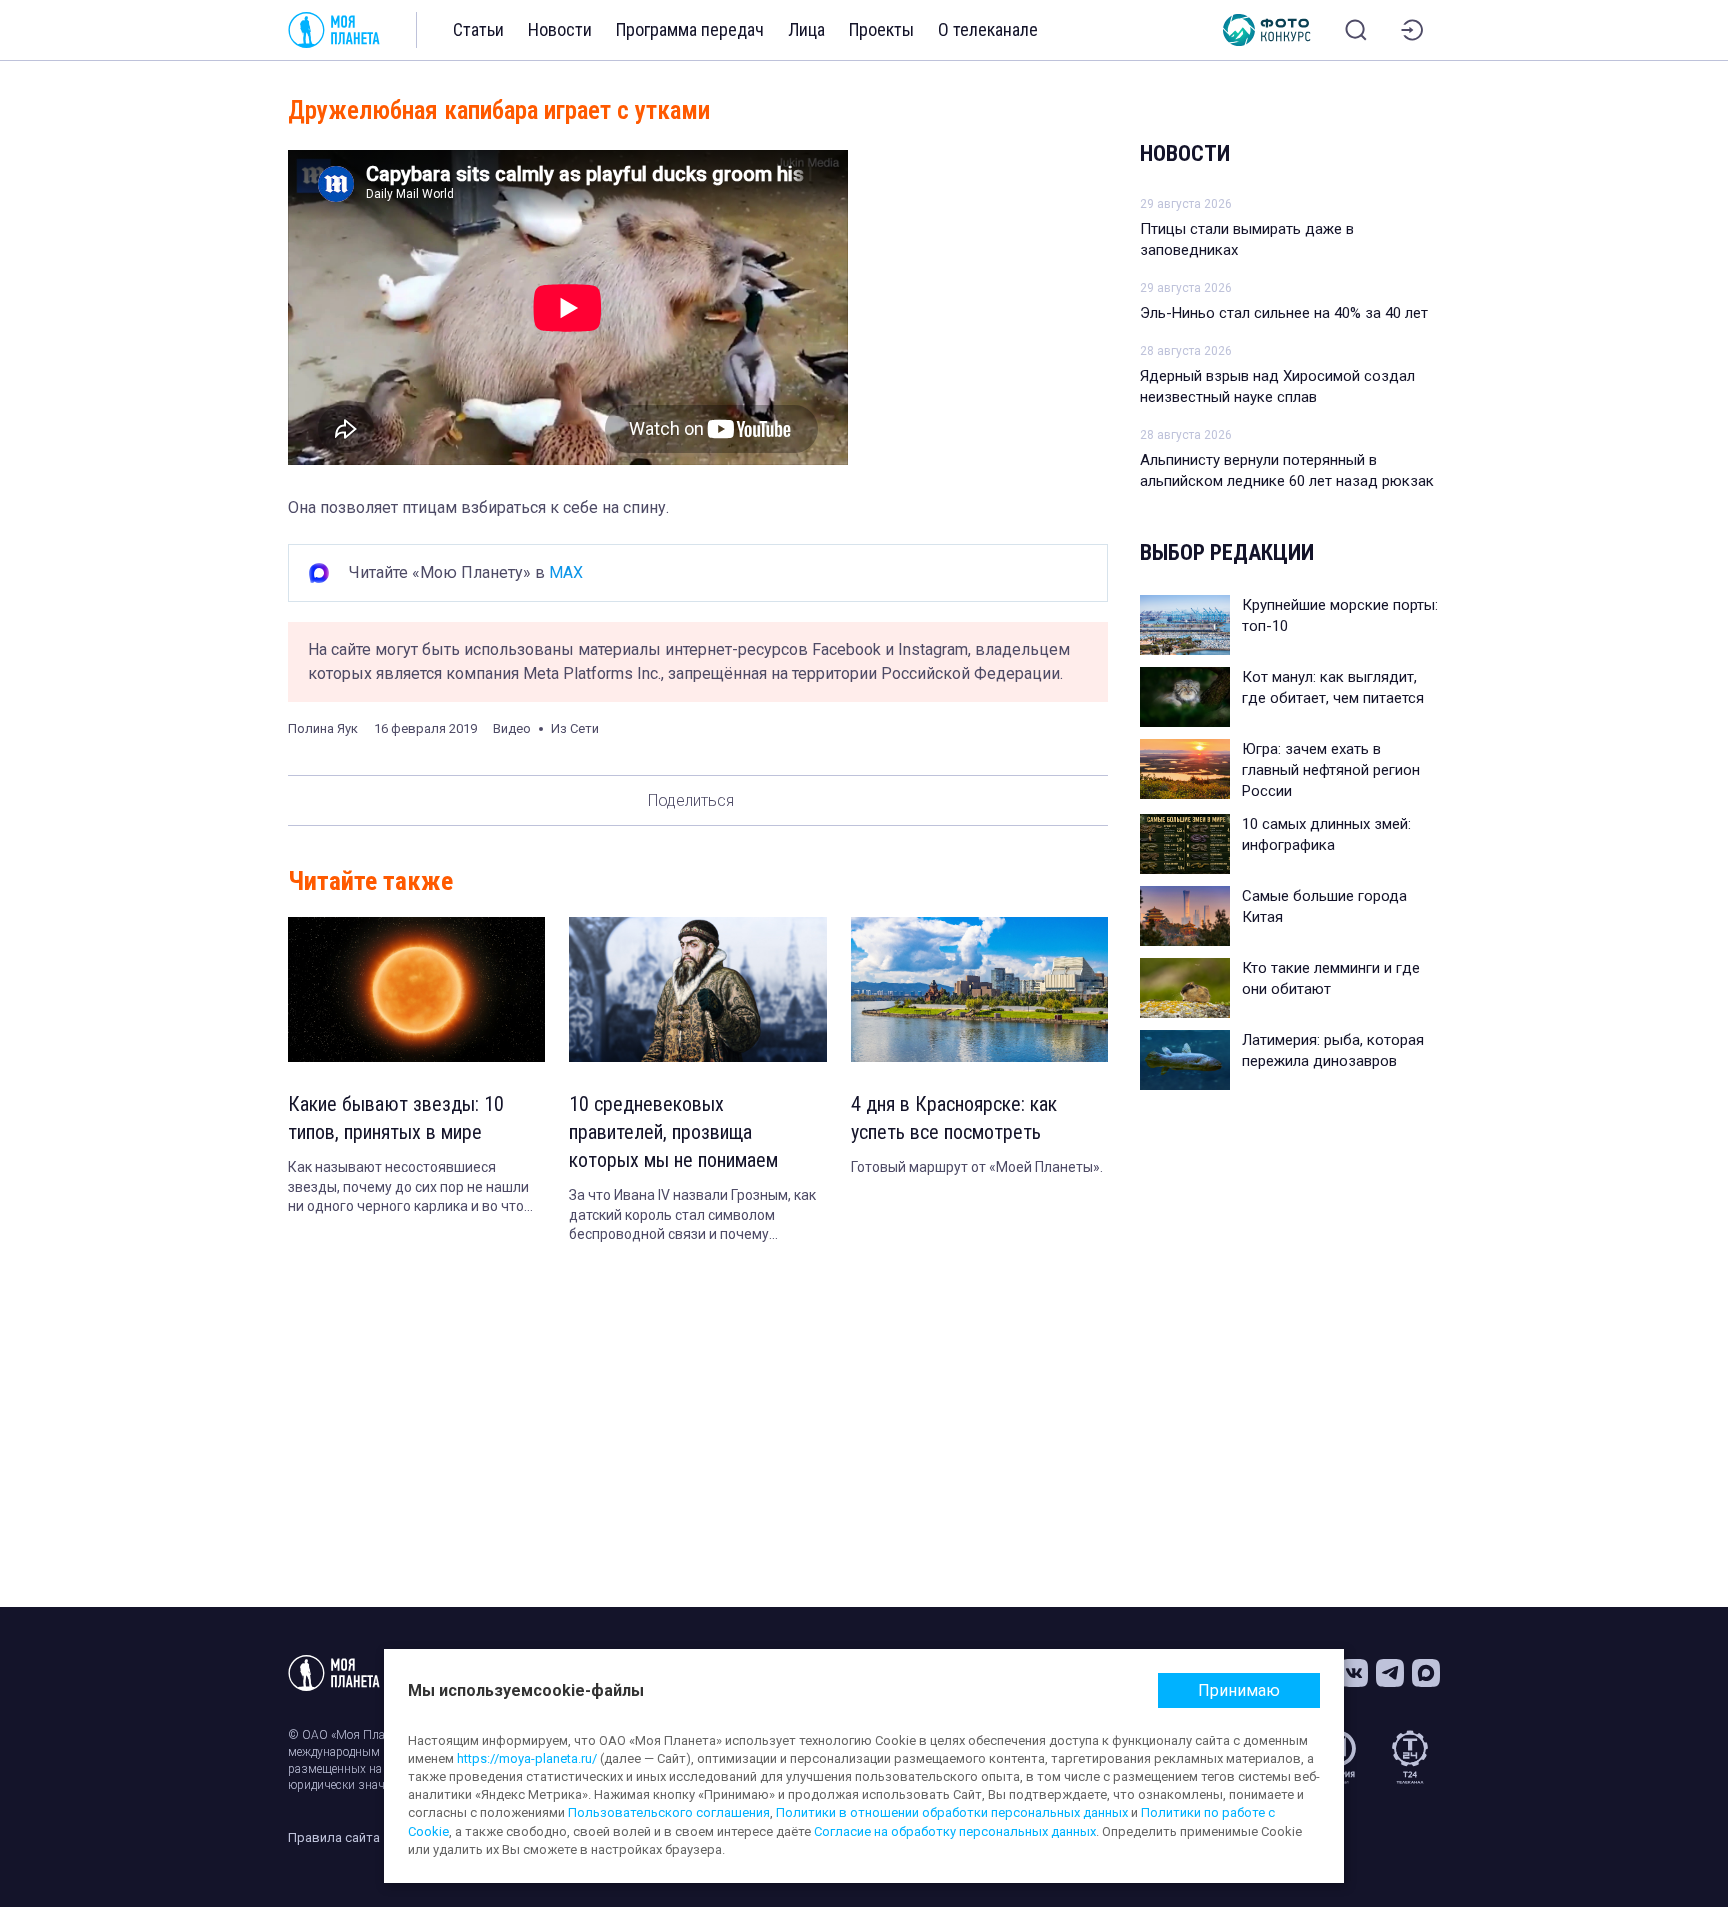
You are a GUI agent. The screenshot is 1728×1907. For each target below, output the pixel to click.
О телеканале (988, 29)
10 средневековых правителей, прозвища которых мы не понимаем (673, 1132)
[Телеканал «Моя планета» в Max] (1426, 1673)
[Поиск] (1356, 30)
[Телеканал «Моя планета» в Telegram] (1390, 1673)
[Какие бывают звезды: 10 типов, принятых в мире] (416, 989)
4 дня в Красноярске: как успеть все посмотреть (954, 1118)
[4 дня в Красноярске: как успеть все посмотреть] (979, 989)
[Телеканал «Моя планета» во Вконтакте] (1354, 1673)
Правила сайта (334, 1837)
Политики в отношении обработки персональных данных (952, 1812)
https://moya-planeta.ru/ (527, 1758)
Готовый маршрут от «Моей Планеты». (977, 1167)
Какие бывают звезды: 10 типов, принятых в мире (396, 1118)
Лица (806, 29)
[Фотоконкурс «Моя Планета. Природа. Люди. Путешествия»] (1267, 30)
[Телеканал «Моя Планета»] (334, 30)
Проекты (881, 29)
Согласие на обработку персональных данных (955, 1831)
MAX (566, 572)
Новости (560, 29)
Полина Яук (323, 728)
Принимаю (1239, 1690)
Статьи (478, 29)
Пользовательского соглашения (669, 1812)
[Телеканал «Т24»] (1410, 1757)
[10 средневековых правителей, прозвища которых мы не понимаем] (697, 989)
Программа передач (690, 29)
